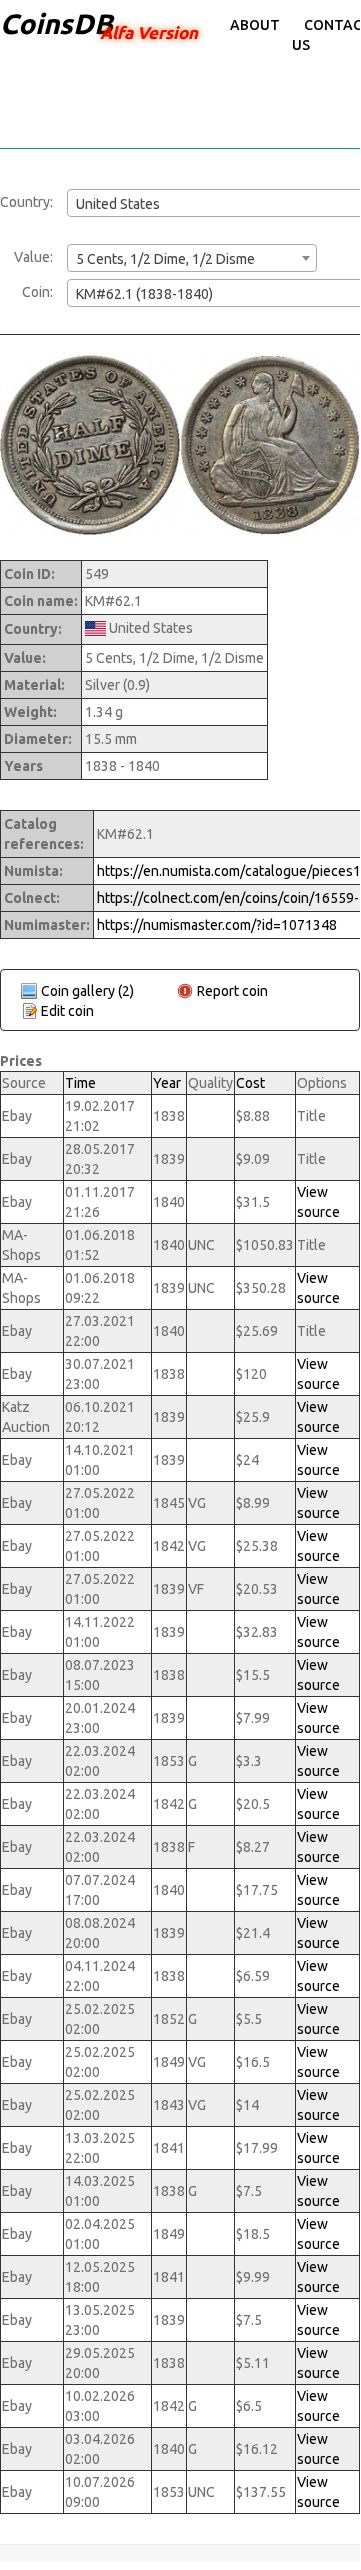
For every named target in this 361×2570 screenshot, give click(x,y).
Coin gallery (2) (87, 991)
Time (80, 1083)
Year (167, 1083)
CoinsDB (56, 23)
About (255, 25)
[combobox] (192, 258)
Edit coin (67, 1011)
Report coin (232, 991)
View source (318, 1202)
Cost (250, 1083)
